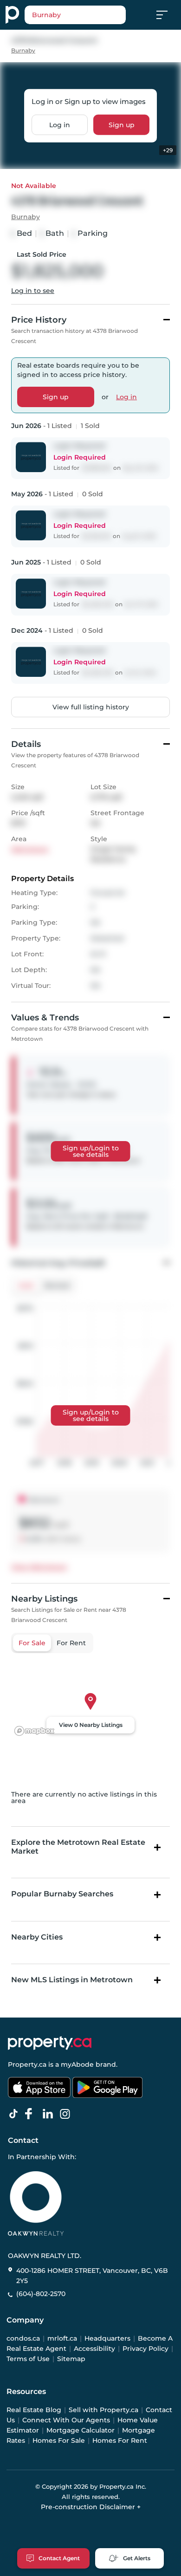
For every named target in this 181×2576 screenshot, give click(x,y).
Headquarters (107, 2338)
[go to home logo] (50, 2043)
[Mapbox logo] (34, 1731)
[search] (75, 15)
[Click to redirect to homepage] (12, 15)
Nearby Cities (37, 1937)
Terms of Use (28, 2359)
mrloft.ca (62, 2338)
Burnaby (23, 50)
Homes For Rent (120, 2440)
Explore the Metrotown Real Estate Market (78, 1847)
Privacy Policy (145, 2349)
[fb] (32, 2114)
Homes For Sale (59, 2440)
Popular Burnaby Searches (62, 1894)
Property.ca (27, 2064)
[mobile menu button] (167, 15)
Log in (60, 124)
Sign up (122, 124)
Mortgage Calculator (81, 2430)
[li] (50, 2114)
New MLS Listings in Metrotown (72, 1980)
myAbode (77, 2064)
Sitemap (71, 2359)
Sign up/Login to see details (91, 1151)
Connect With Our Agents (66, 2420)
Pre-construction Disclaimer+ (91, 2507)
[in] (67, 2114)
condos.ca (23, 2338)
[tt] (15, 2114)
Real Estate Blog (34, 2410)
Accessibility (94, 2349)
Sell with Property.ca (103, 2410)
